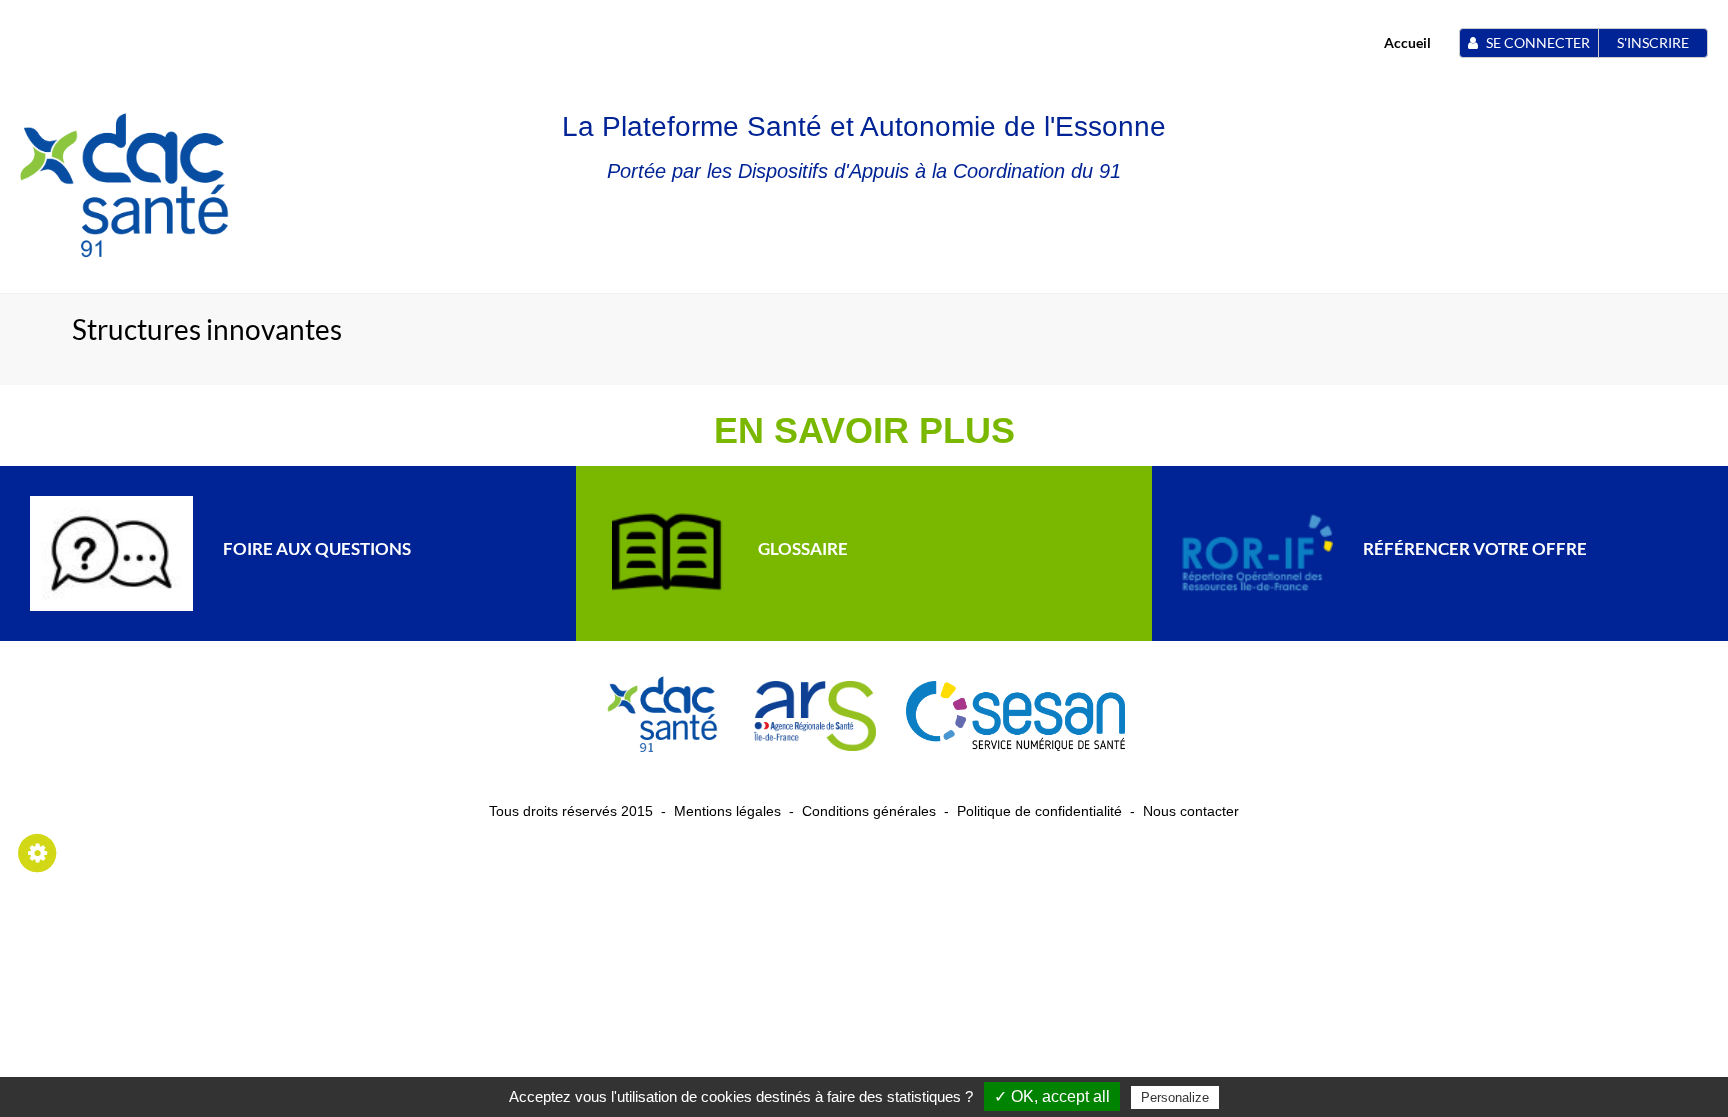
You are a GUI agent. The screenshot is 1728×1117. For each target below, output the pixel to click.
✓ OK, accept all (1052, 1096)
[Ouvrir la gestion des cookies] (37, 851)
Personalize (1175, 1097)
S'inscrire (1653, 42)
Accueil (1407, 42)
